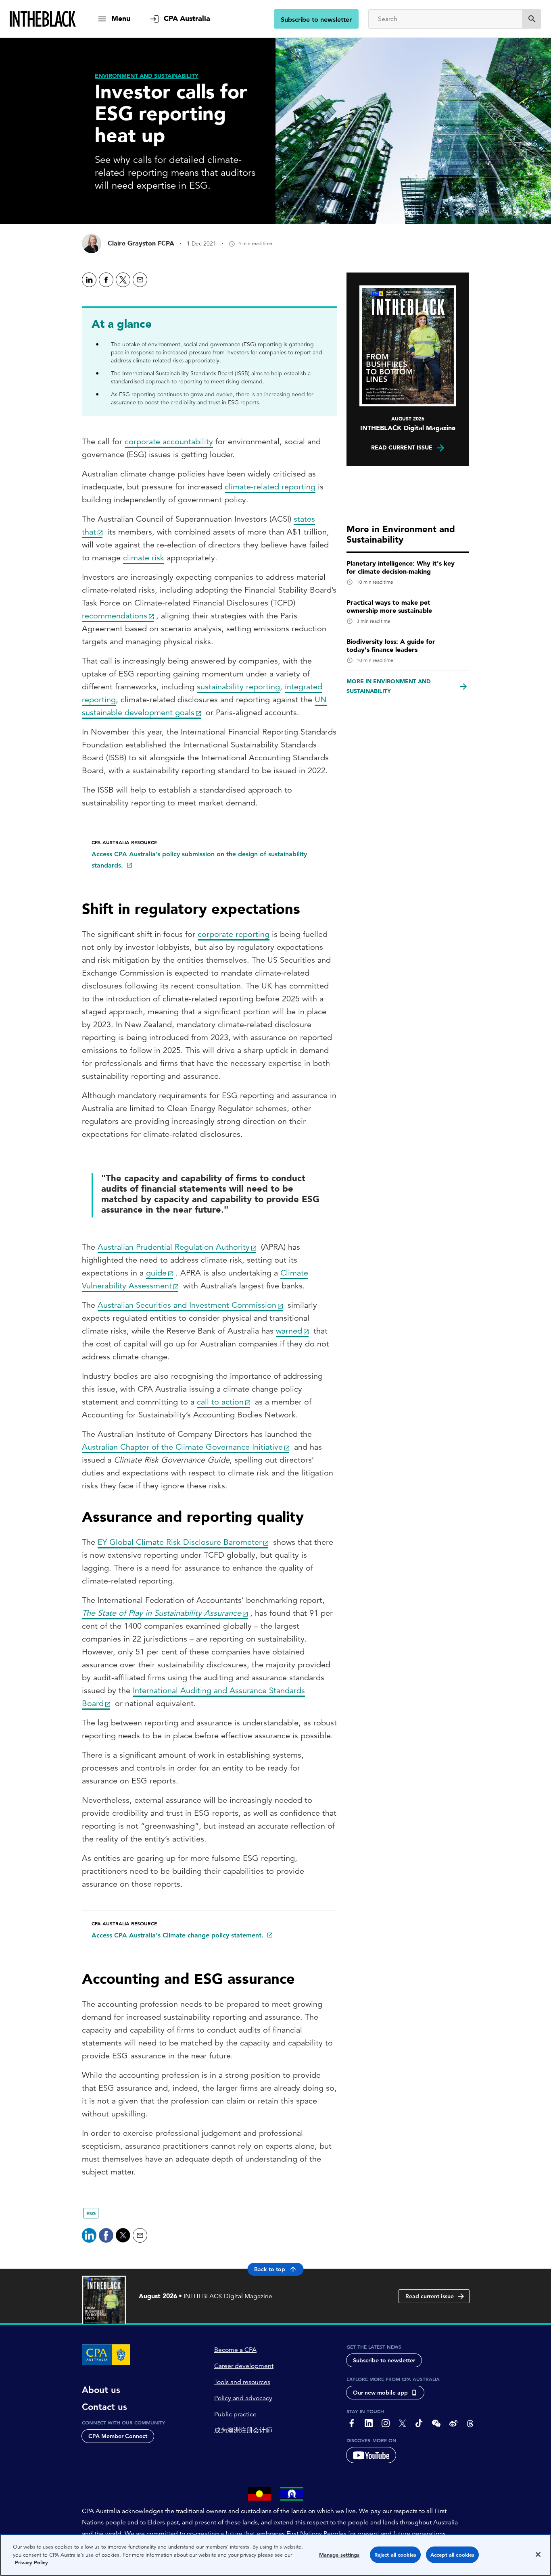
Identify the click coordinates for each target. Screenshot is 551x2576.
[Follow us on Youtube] (371, 2455)
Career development (244, 2366)
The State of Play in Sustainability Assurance (162, 1613)
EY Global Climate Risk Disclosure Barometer (180, 1542)
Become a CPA (235, 2350)
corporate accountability (169, 442)
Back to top (270, 2269)
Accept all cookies (452, 2555)
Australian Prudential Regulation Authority (174, 1247)
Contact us (104, 2407)
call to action (220, 1402)
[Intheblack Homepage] (43, 19)
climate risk (144, 558)
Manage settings (339, 2555)
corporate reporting (234, 934)
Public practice (235, 2414)
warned (289, 1331)
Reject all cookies (395, 2555)
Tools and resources (242, 2382)
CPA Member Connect (118, 2436)
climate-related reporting (270, 487)
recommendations (115, 616)
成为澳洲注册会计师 (243, 2430)
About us (101, 2390)
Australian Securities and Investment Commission (187, 1305)
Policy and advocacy (243, 2398)
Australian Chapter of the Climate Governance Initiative (182, 1447)
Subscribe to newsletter (316, 20)
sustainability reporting (238, 687)
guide (156, 1273)
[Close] (538, 2555)
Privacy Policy (31, 2562)
